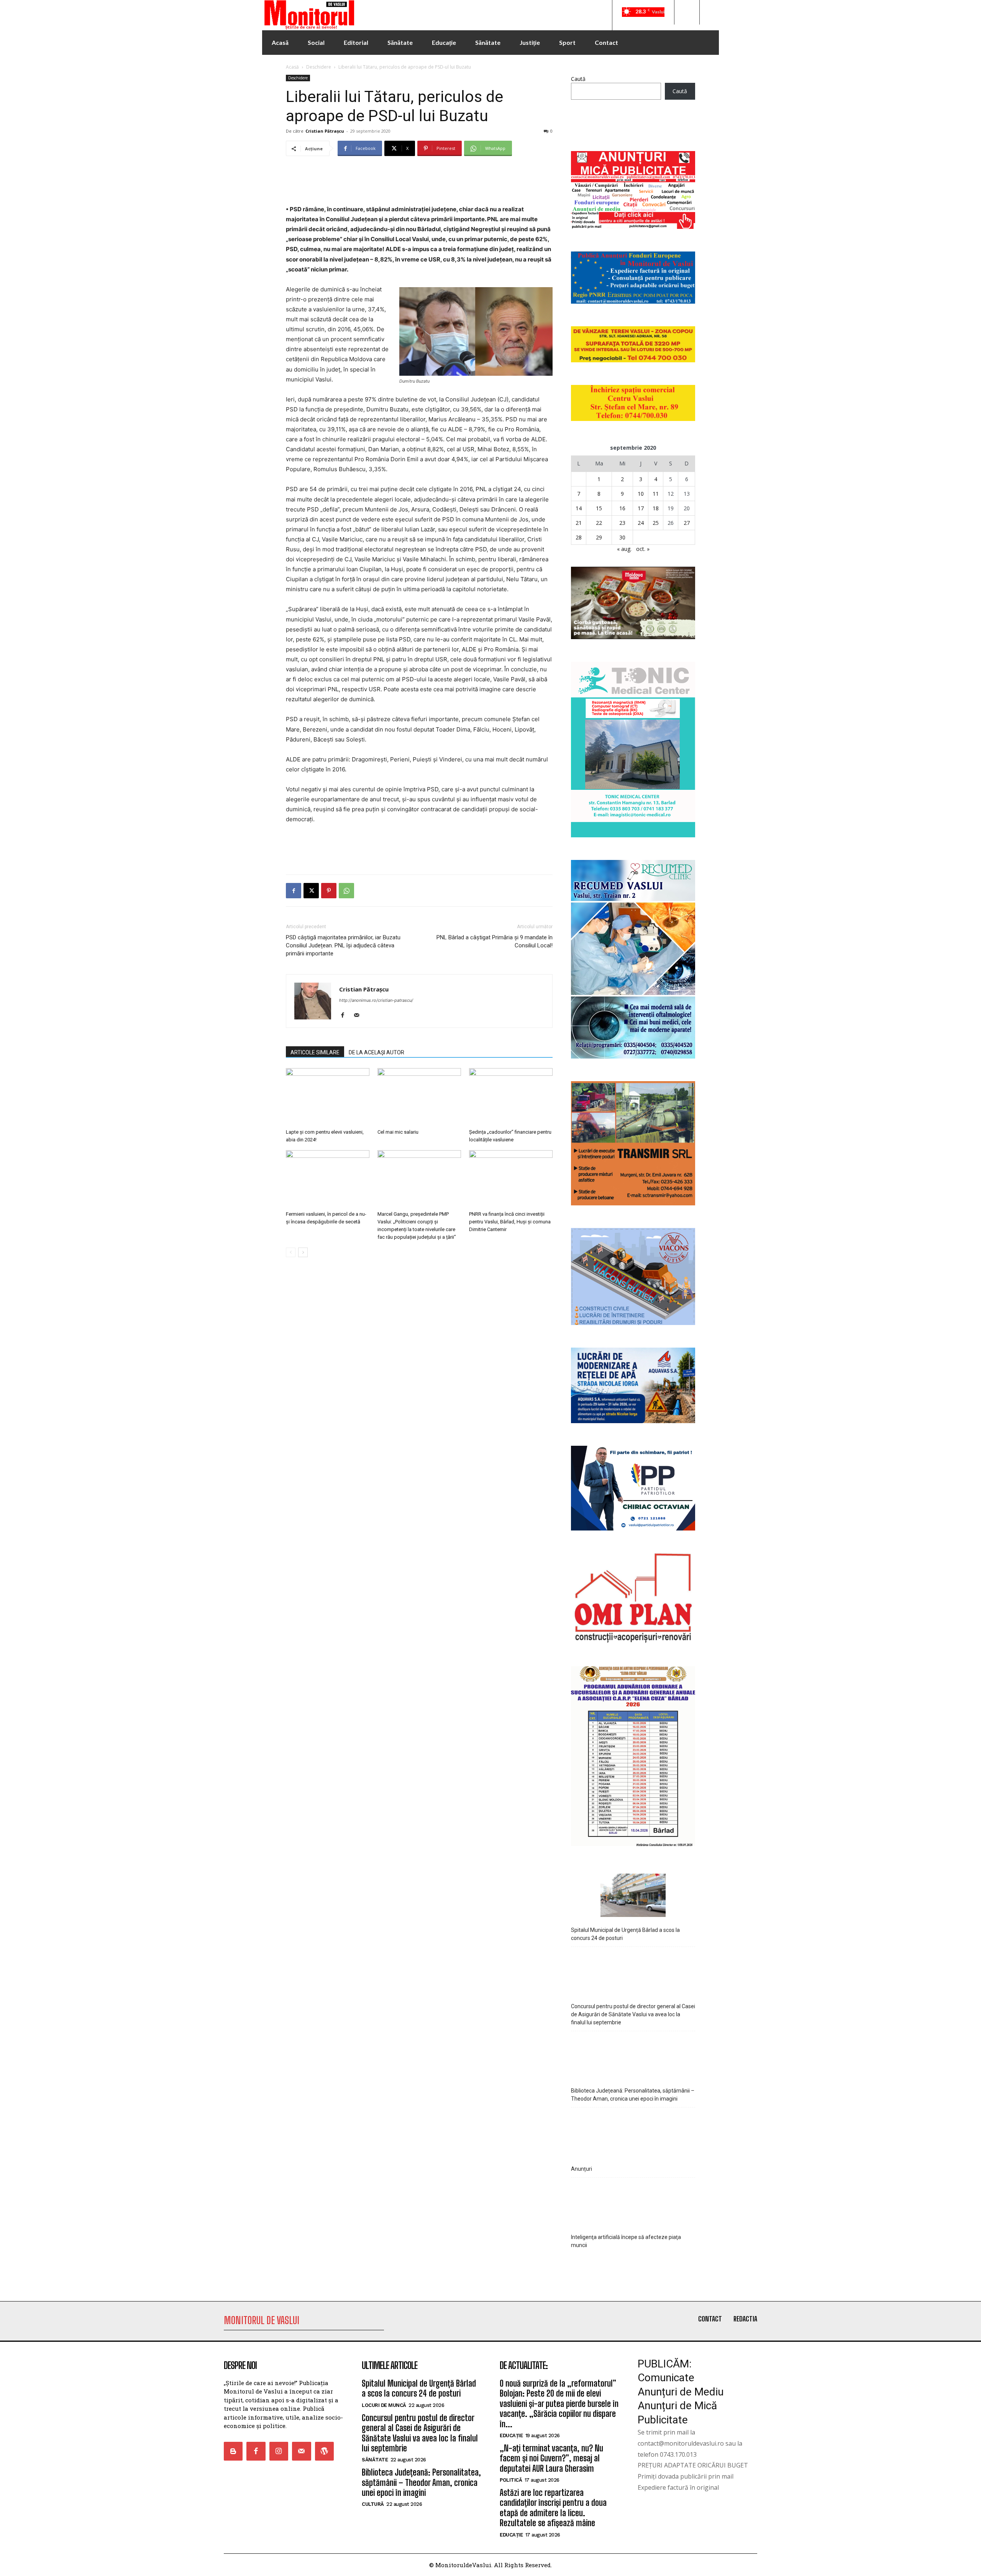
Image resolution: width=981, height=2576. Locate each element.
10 (641, 494)
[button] (687, 12)
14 (579, 508)
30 (622, 537)
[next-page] (303, 1252)
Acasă (292, 67)
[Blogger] (233, 2451)
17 (641, 508)
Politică (511, 2480)
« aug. (624, 549)
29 (599, 537)
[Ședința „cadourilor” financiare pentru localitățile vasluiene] (511, 1097)
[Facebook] (294, 891)
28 (579, 537)
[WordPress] (324, 2451)
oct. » (643, 549)
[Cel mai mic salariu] (419, 1097)
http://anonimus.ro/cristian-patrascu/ (376, 1000)
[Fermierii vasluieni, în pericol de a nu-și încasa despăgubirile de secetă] (328, 1179)
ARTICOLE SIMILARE (315, 1052)
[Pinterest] (329, 891)
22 (599, 523)
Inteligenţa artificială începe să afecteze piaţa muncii (626, 2241)
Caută (578, 79)
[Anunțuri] (633, 2133)
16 (622, 508)
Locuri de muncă (384, 2405)
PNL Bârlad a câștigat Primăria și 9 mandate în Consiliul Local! (495, 941)
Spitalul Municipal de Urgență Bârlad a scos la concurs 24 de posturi (625, 1934)
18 (656, 508)
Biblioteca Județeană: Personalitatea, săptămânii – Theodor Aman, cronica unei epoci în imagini (633, 2095)
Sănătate (375, 2460)
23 (622, 523)
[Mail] (359, 1016)
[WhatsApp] (346, 891)
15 (599, 508)
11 (656, 494)
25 (656, 523)
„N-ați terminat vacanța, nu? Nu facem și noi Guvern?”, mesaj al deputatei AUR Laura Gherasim (551, 2458)
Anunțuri (582, 2169)
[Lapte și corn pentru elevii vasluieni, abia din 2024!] (328, 1097)
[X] (311, 891)
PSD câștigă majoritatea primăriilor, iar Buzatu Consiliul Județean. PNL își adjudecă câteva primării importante (343, 945)
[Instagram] (279, 2451)
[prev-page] (291, 1252)
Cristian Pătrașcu (325, 131)
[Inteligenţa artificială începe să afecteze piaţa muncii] (633, 2204)
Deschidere (319, 67)
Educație (511, 2435)
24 (641, 523)
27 (687, 523)
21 (579, 523)
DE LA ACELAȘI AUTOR (376, 1052)
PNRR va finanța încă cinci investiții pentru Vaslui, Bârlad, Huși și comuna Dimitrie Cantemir (510, 1222)
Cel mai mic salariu (398, 1132)
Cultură (373, 2504)
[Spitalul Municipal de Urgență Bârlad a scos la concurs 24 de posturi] (633, 1896)
